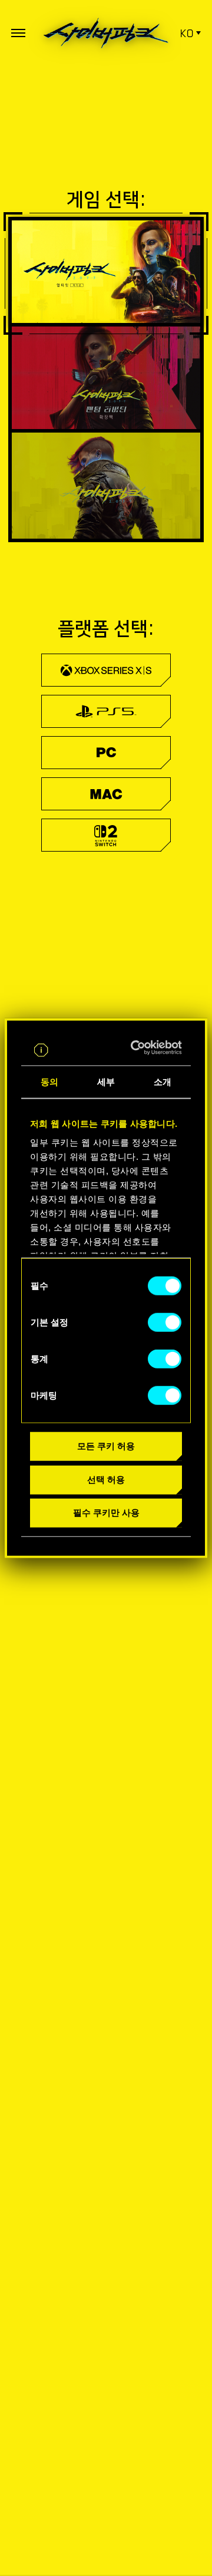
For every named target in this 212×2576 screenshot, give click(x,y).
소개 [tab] (163, 1082)
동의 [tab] (49, 1082)
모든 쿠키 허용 (106, 1446)
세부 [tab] (106, 1082)
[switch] (165, 1322)
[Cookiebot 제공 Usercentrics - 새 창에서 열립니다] (140, 1048)
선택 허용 (106, 1479)
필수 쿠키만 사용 (106, 1513)
